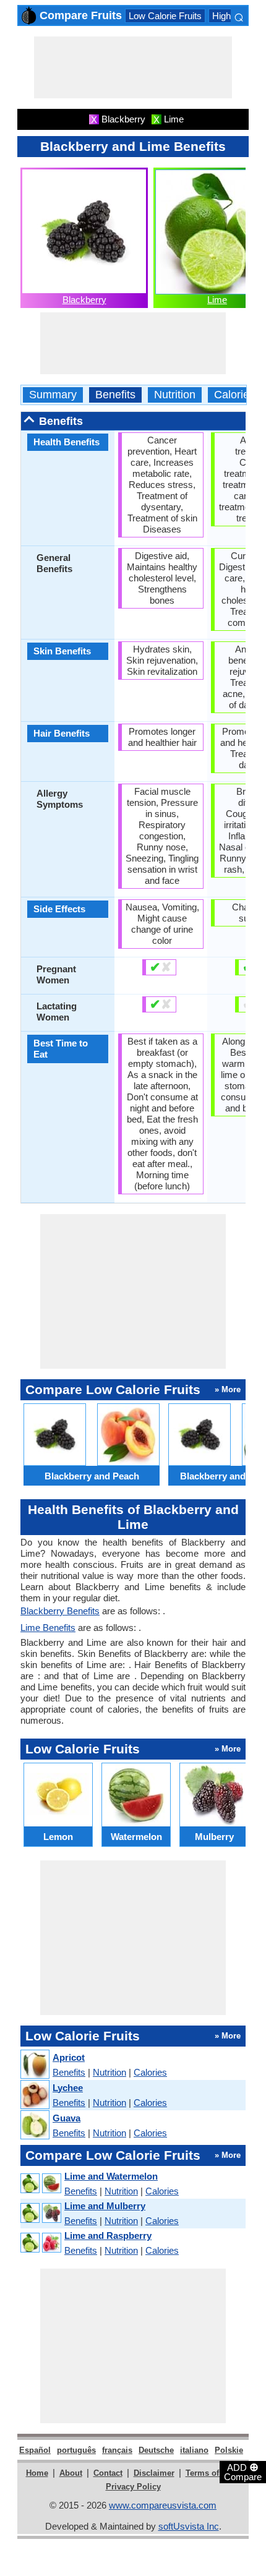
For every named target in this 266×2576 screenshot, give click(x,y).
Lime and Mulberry (105, 2206)
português (76, 2450)
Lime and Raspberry (108, 2236)
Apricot (69, 2057)
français (117, 2450)
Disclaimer (154, 2473)
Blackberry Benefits (60, 1611)
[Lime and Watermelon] (40, 2184)
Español (35, 2450)
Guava (66, 2118)
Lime (217, 300)
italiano (194, 2450)
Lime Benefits (48, 1628)
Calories (234, 395)
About (71, 2473)
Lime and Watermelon (111, 2176)
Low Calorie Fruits (165, 16)
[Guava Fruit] (34, 2125)
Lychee (68, 2088)
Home (37, 2473)
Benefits (115, 395)
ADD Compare (243, 2471)
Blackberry (84, 300)
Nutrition (175, 395)
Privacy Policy (133, 2487)
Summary (53, 395)
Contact (108, 2473)
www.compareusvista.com (163, 2505)
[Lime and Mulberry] (40, 2213)
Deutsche (156, 2450)
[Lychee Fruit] (34, 2095)
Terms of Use (211, 2473)
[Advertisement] (133, 67)
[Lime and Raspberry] (40, 2243)
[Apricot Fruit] (34, 2065)
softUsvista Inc (189, 2526)
